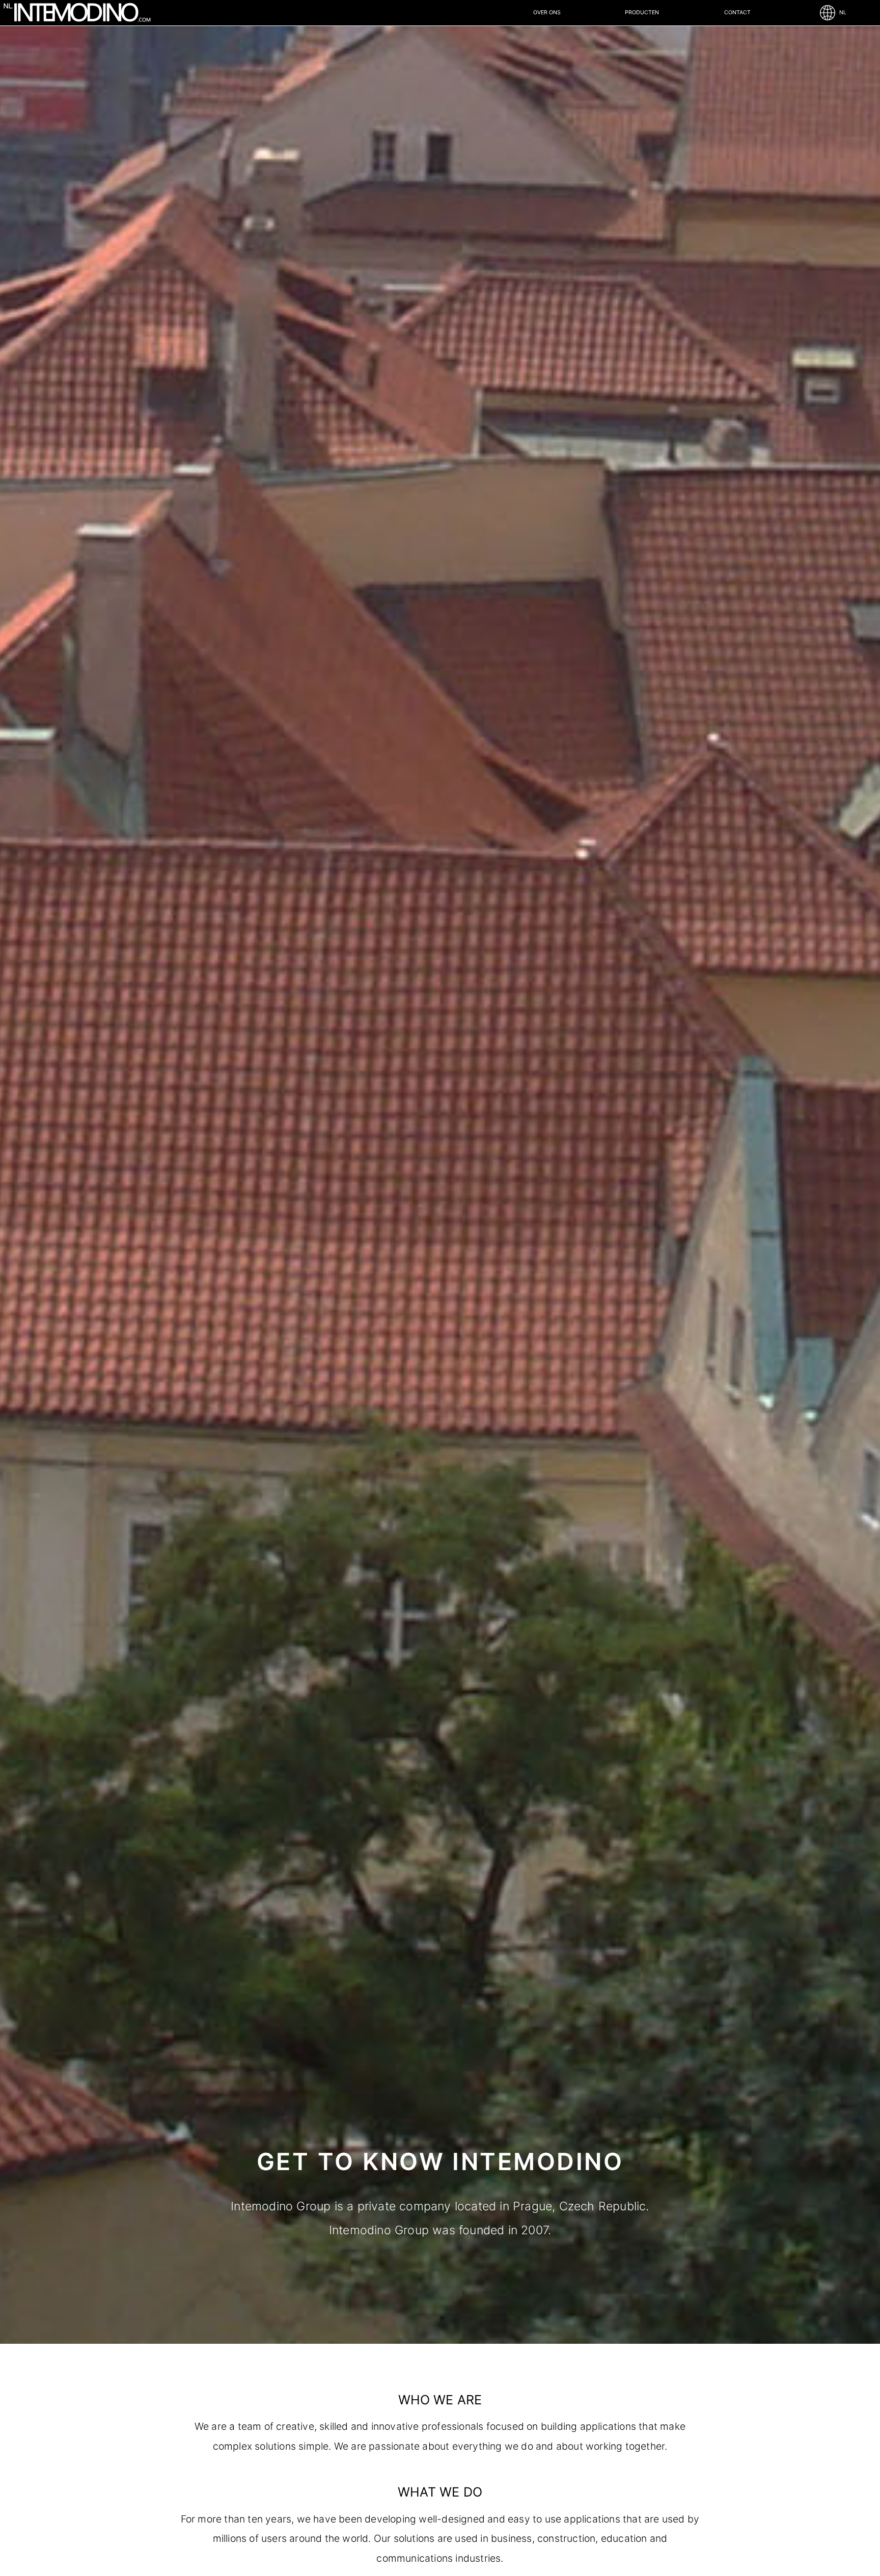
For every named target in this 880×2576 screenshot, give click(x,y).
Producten (642, 12)
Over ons (547, 12)
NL (841, 12)
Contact (737, 12)
